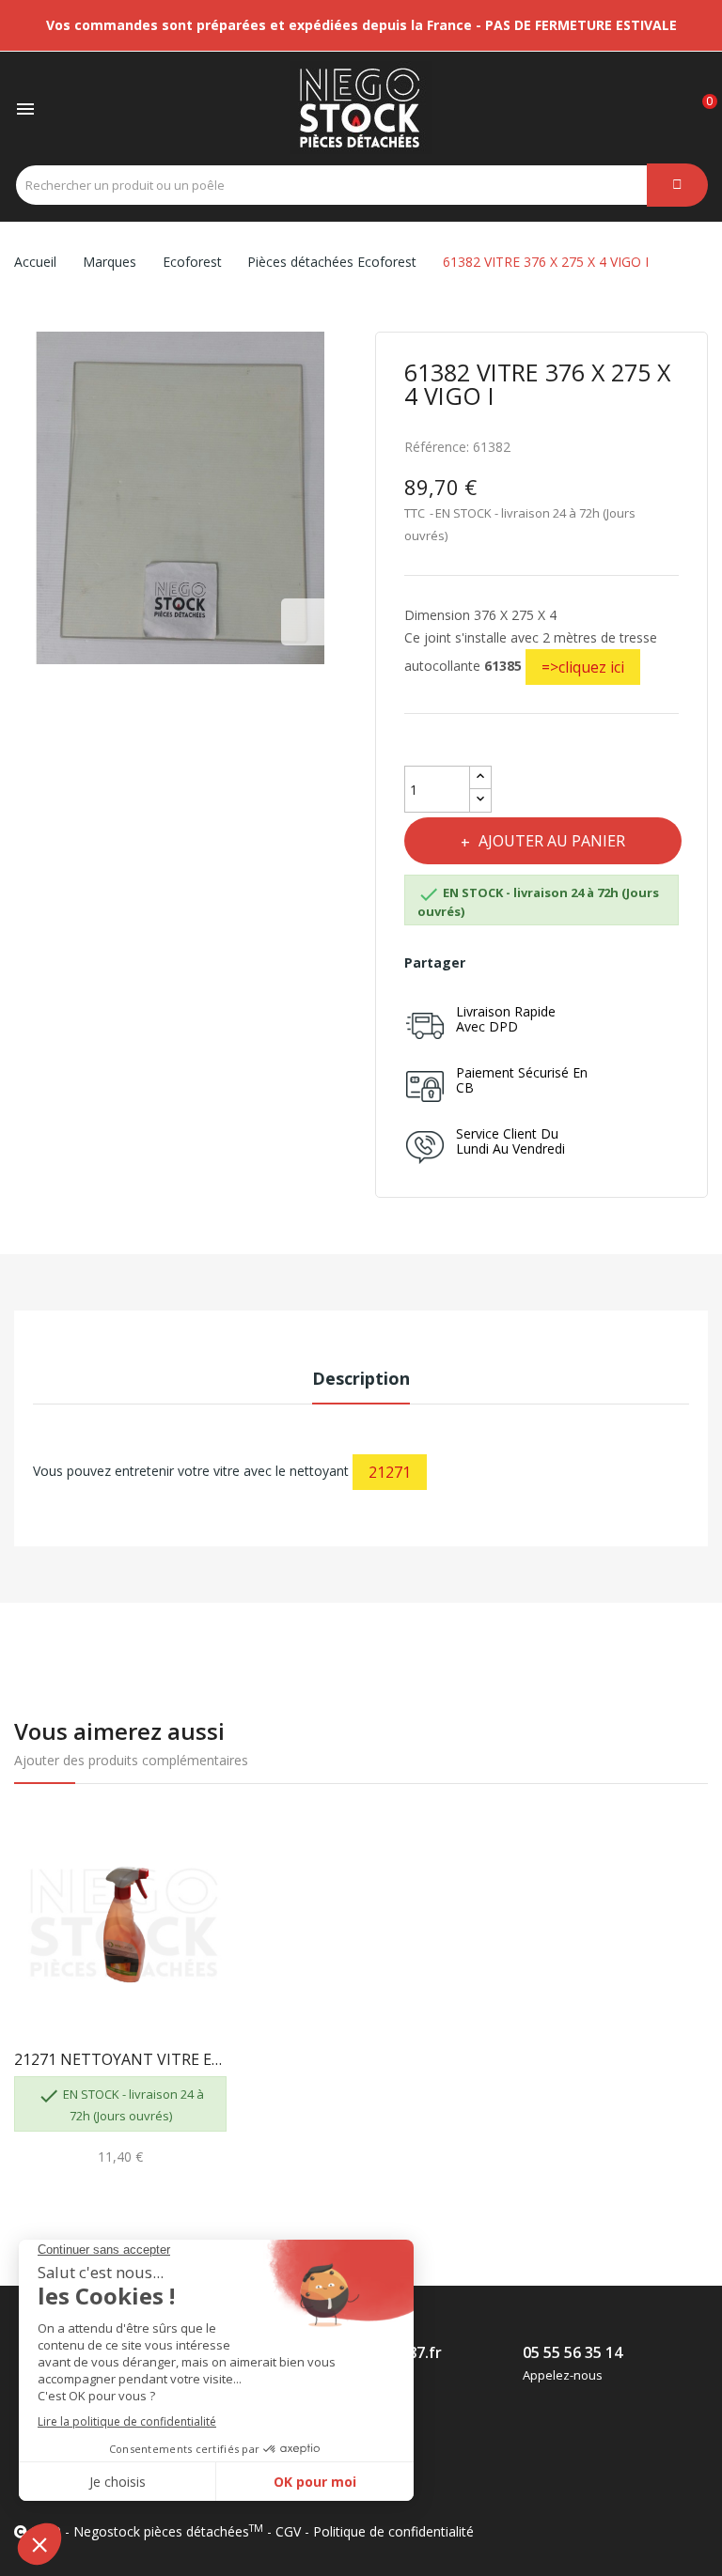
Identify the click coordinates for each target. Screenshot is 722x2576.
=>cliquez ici (583, 667)
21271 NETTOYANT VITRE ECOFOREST (120, 2059)
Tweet (534, 963)
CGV (288, 2531)
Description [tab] (361, 1378)
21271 (390, 1472)
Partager (493, 963)
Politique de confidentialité (393, 2531)
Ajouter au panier (552, 841)
